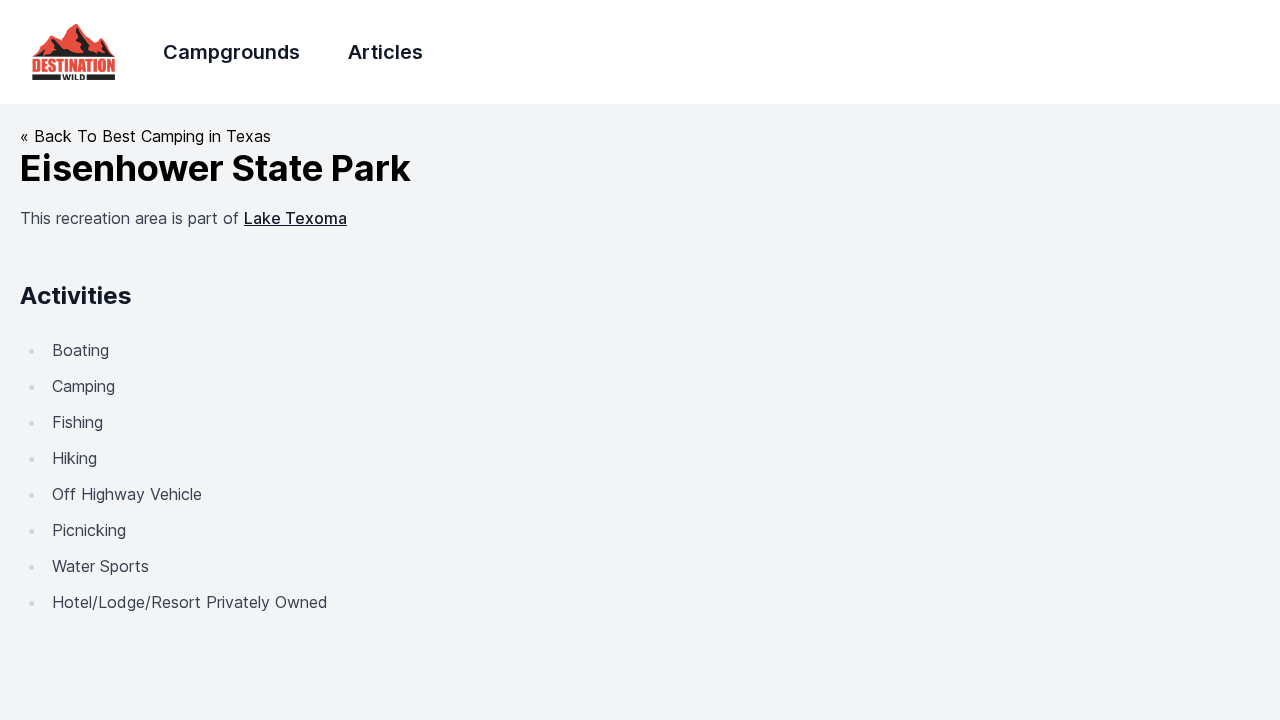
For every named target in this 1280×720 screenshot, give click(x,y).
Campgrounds (231, 52)
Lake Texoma (295, 218)
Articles (385, 52)
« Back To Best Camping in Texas (145, 136)
